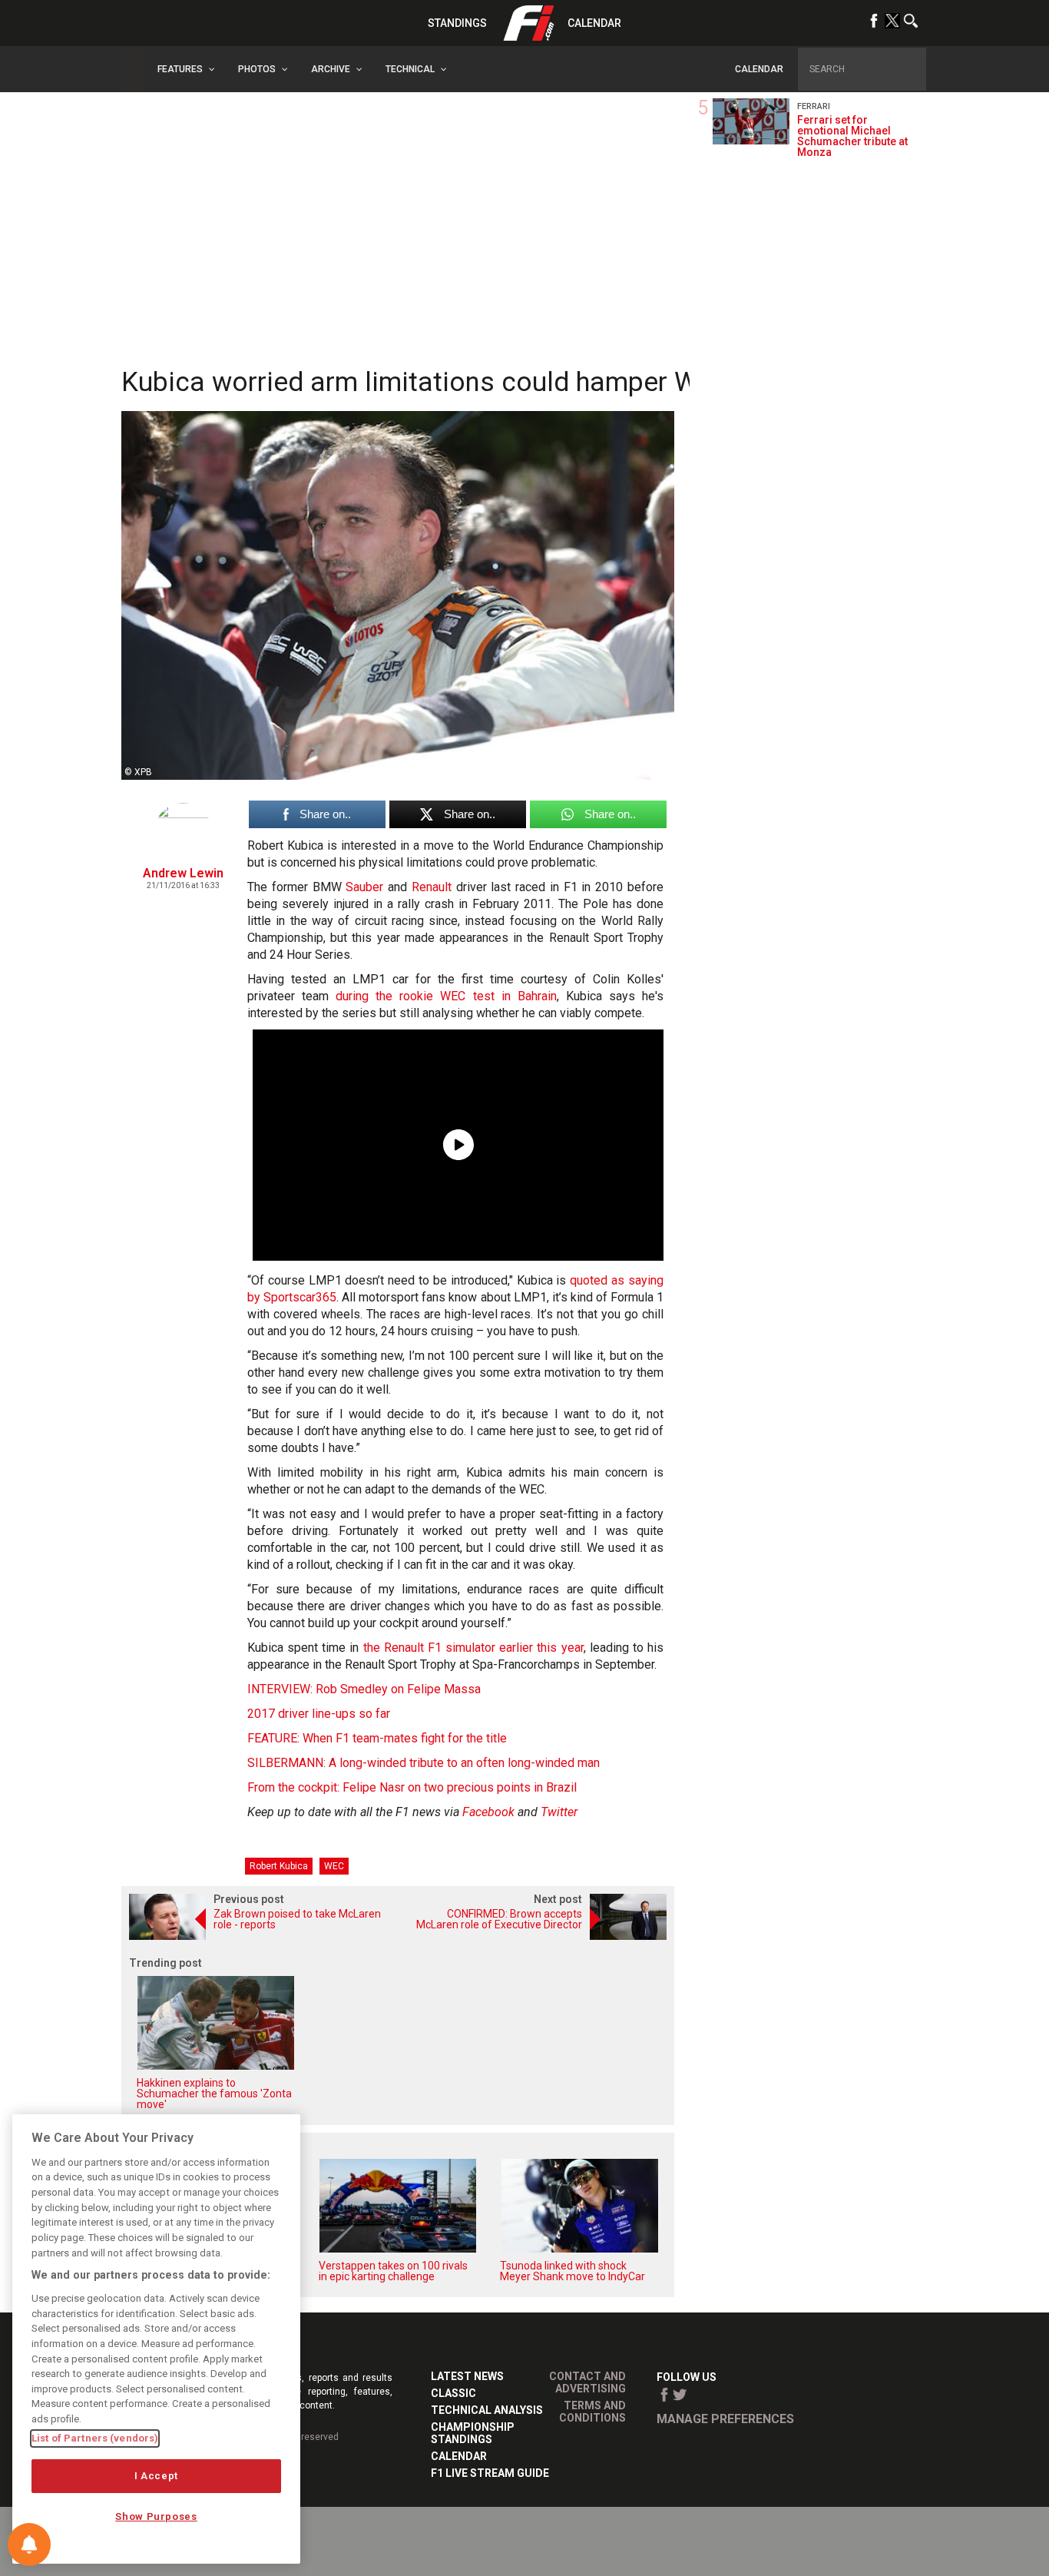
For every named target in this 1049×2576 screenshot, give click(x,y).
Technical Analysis (487, 2410)
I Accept (156, 2476)
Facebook (488, 1812)
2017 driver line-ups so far (319, 1714)
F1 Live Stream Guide (490, 2473)
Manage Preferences (725, 2419)
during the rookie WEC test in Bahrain (446, 996)
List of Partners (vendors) (95, 2438)
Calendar (594, 23)
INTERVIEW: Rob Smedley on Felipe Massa (364, 1689)
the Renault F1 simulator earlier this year (473, 1648)
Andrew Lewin (183, 873)
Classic (453, 2393)
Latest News (467, 2376)
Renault (432, 887)
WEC (334, 1866)
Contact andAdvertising (587, 2382)
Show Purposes (156, 2516)
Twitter (559, 1812)
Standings (457, 23)
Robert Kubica (279, 1866)
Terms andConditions (592, 2412)
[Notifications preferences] (29, 2545)
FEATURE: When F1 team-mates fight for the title (377, 1738)
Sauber (364, 887)
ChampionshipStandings (473, 2433)
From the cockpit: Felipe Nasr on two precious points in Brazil (412, 1787)
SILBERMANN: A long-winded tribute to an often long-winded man (424, 1763)
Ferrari (814, 106)
